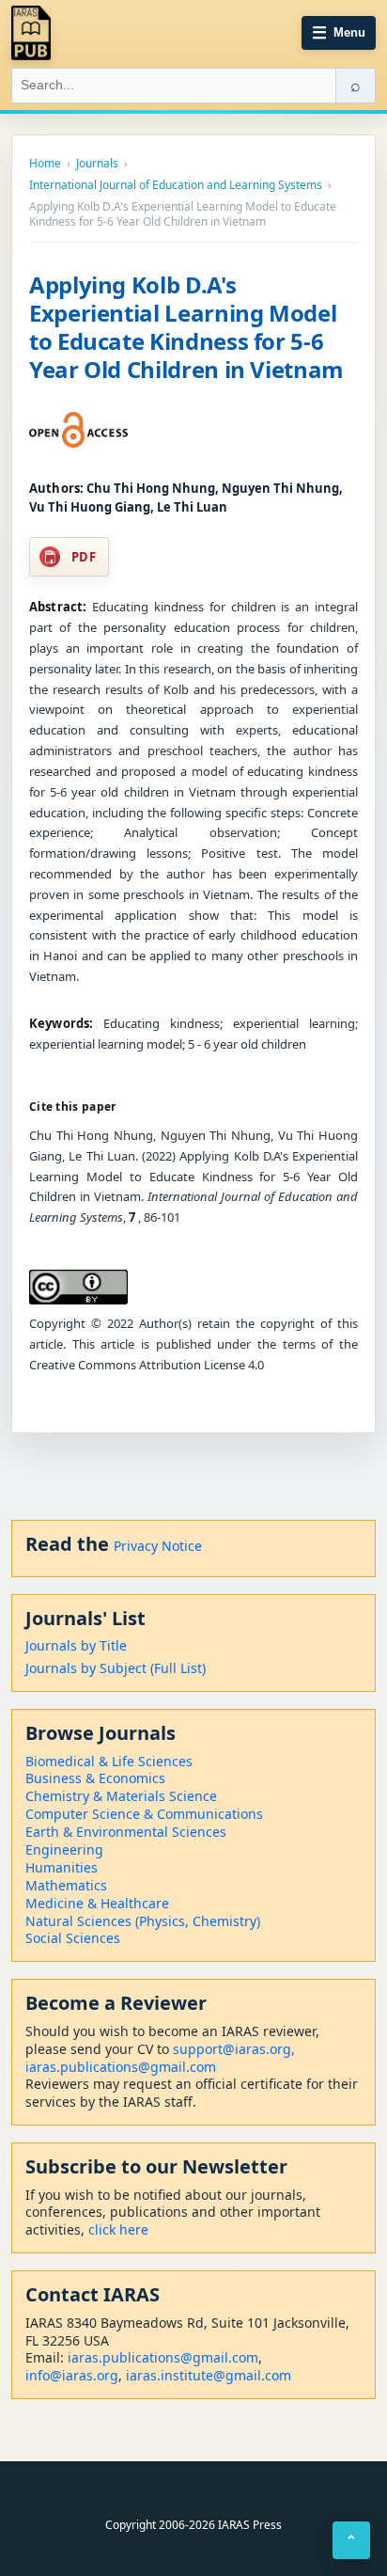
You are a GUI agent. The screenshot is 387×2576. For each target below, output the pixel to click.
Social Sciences (73, 1938)
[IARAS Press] (31, 33)
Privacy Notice (158, 1546)
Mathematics (66, 1885)
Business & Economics (95, 1778)
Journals (97, 164)
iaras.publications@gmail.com (121, 2067)
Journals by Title (76, 1645)
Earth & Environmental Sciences (126, 1832)
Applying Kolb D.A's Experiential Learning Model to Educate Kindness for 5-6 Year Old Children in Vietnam (186, 327)
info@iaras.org (72, 2375)
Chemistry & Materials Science (121, 1796)
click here (118, 2229)
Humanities (62, 1867)
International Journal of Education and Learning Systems (176, 185)
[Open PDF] (78, 430)
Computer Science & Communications (144, 1814)
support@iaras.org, (234, 2049)
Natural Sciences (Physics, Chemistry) (143, 1921)
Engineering (64, 1849)
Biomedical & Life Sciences (109, 1761)
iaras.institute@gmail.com (209, 2375)
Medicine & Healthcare (97, 1903)
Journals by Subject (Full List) (116, 1668)
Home (45, 164)
